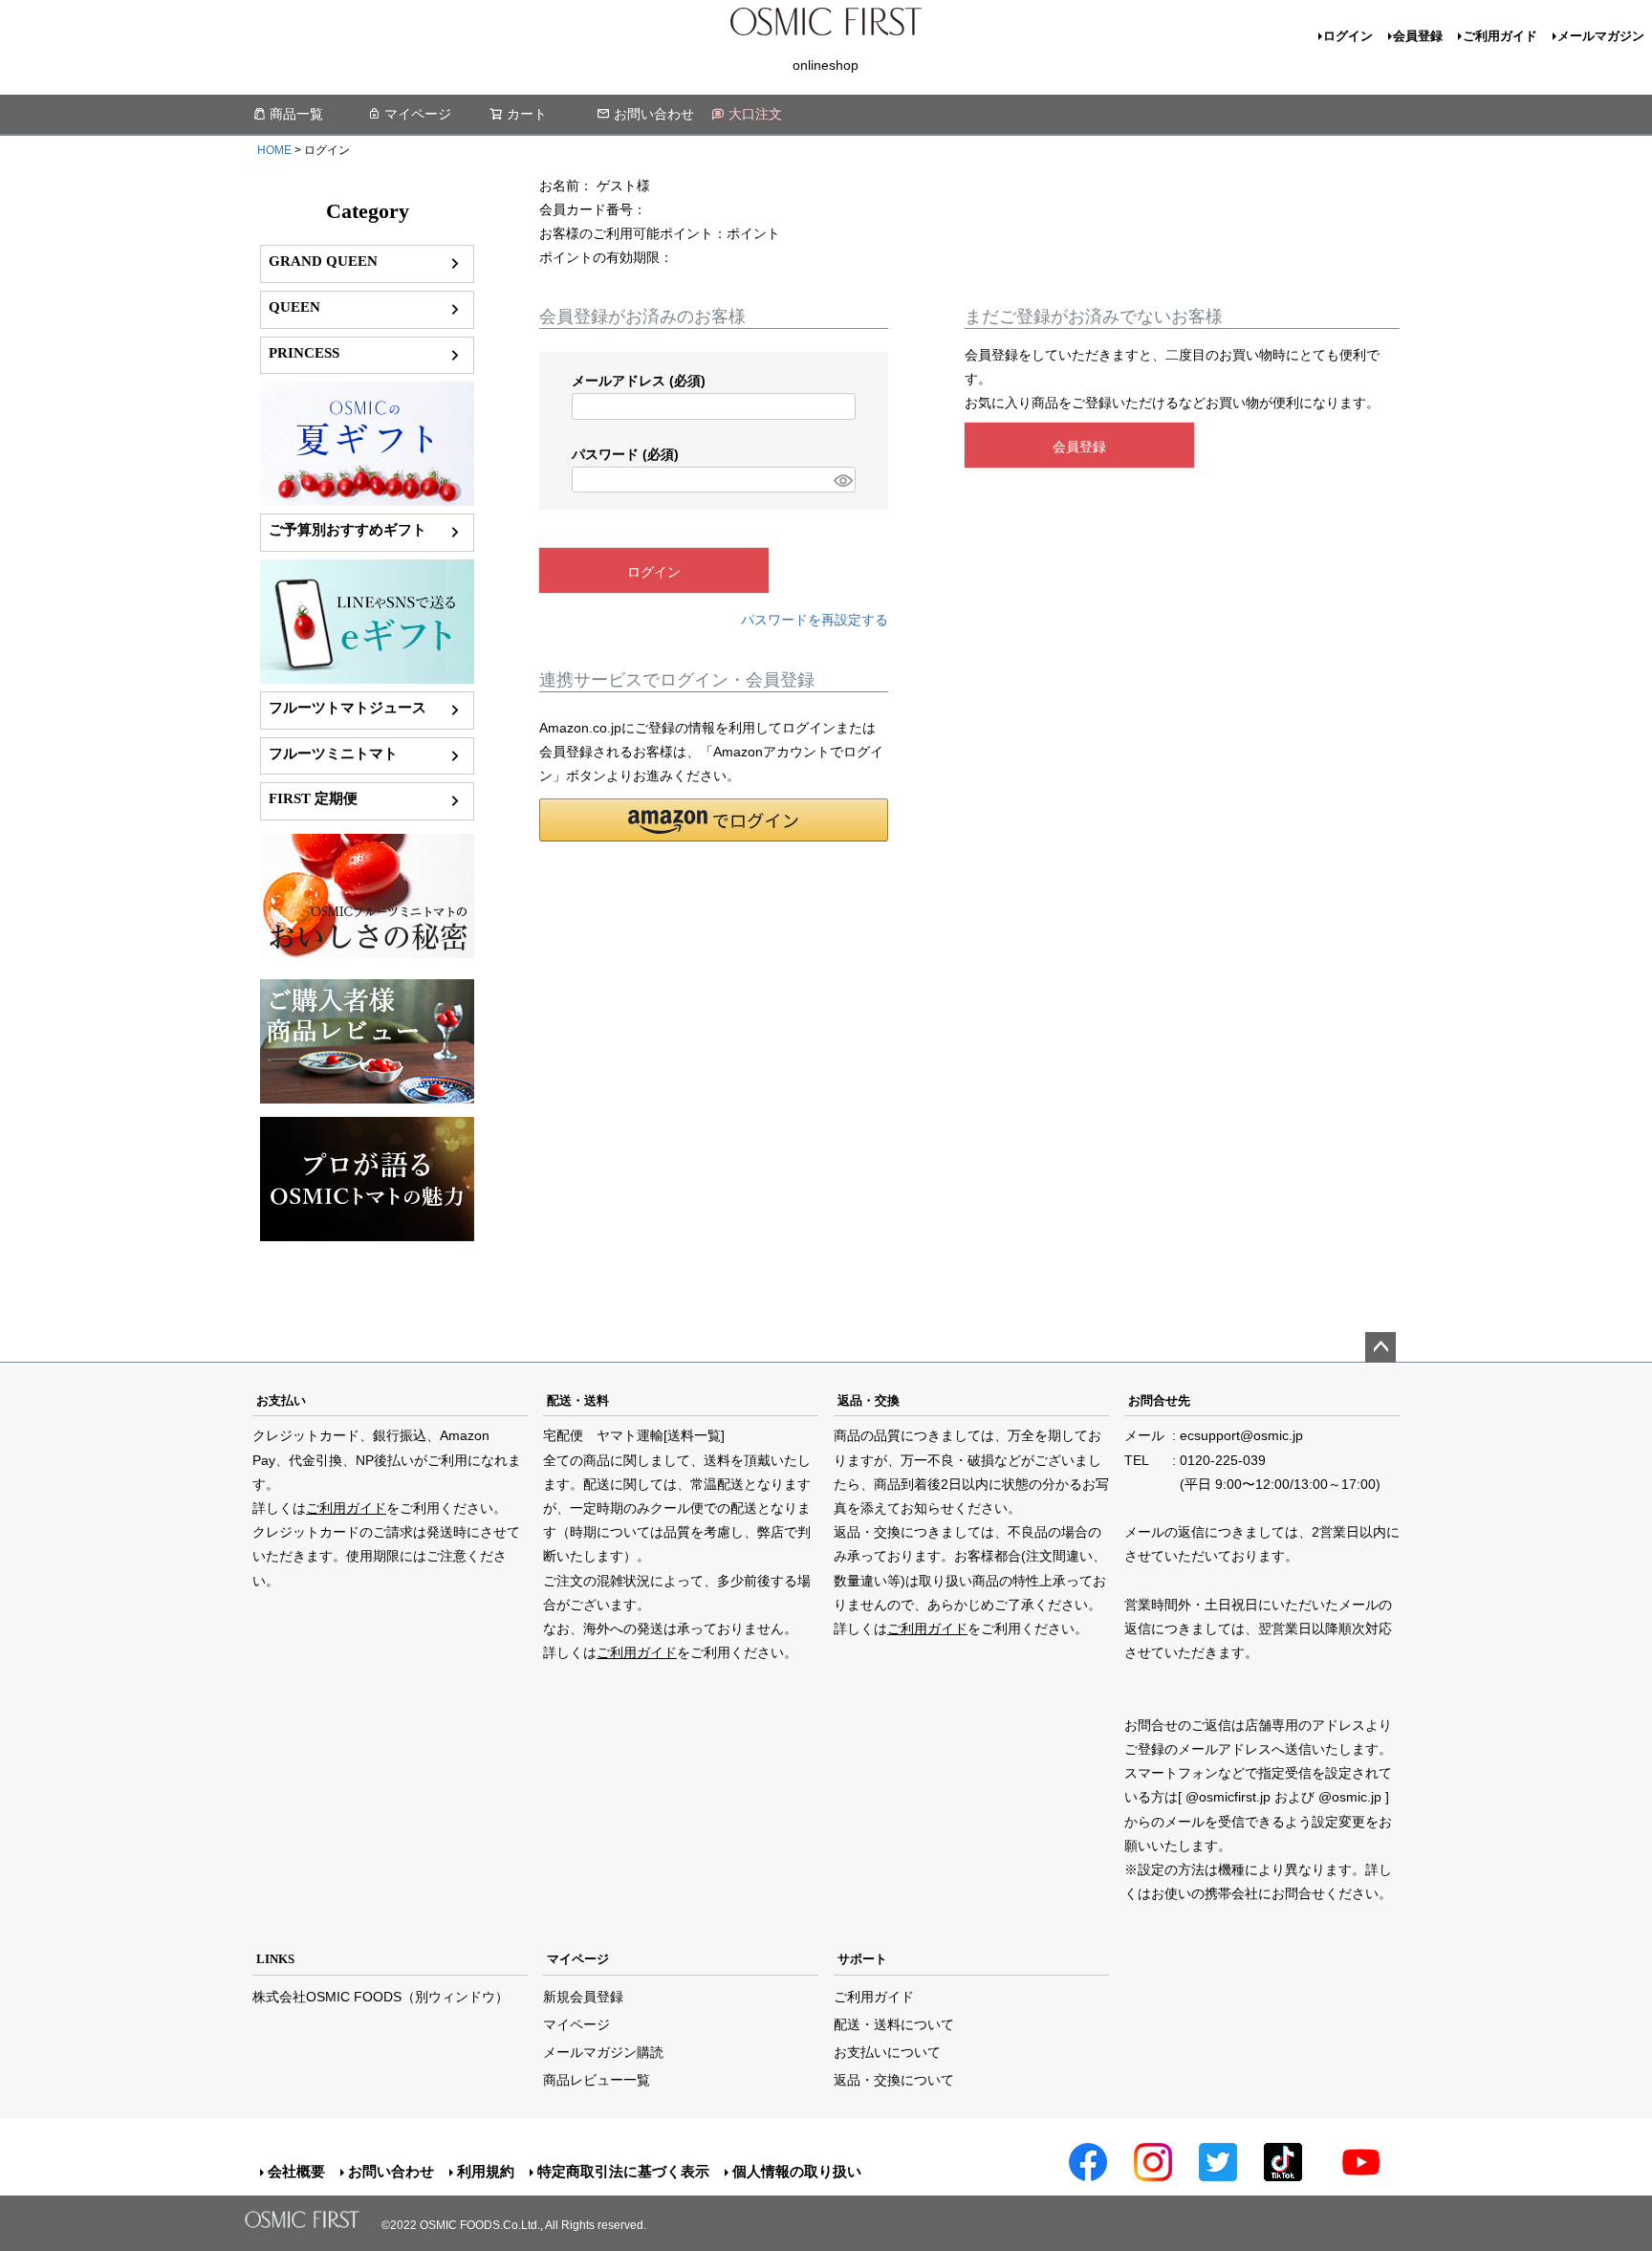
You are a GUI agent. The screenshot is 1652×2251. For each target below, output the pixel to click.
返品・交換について (894, 2080)
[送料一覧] (694, 1435)
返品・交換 (869, 1400)
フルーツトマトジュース (348, 707)
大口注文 (755, 114)
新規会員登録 (583, 1997)
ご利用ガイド (1500, 36)
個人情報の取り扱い (797, 2171)
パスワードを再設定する (815, 620)
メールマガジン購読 (603, 2052)
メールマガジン (1601, 36)
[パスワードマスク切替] (842, 480)
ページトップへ (1380, 1347)
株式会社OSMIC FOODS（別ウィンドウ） (380, 1997)
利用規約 (486, 2171)
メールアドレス (639, 381)
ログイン (1348, 36)
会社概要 (296, 2171)
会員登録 (1418, 36)
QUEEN (294, 306)
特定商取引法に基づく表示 (623, 2171)
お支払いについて (887, 2052)
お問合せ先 (1159, 1400)
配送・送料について (894, 2024)
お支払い (281, 1400)
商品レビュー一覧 (597, 2080)
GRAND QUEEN (323, 261)
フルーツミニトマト (333, 753)
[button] (714, 820)
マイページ (418, 114)
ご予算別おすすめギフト (348, 529)
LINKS (275, 1959)
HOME (274, 150)
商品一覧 (296, 114)
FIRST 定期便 (313, 798)
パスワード (625, 454)
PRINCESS (304, 352)
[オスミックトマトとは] (367, 953)
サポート (862, 1959)
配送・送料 (578, 1400)
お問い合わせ (654, 114)
